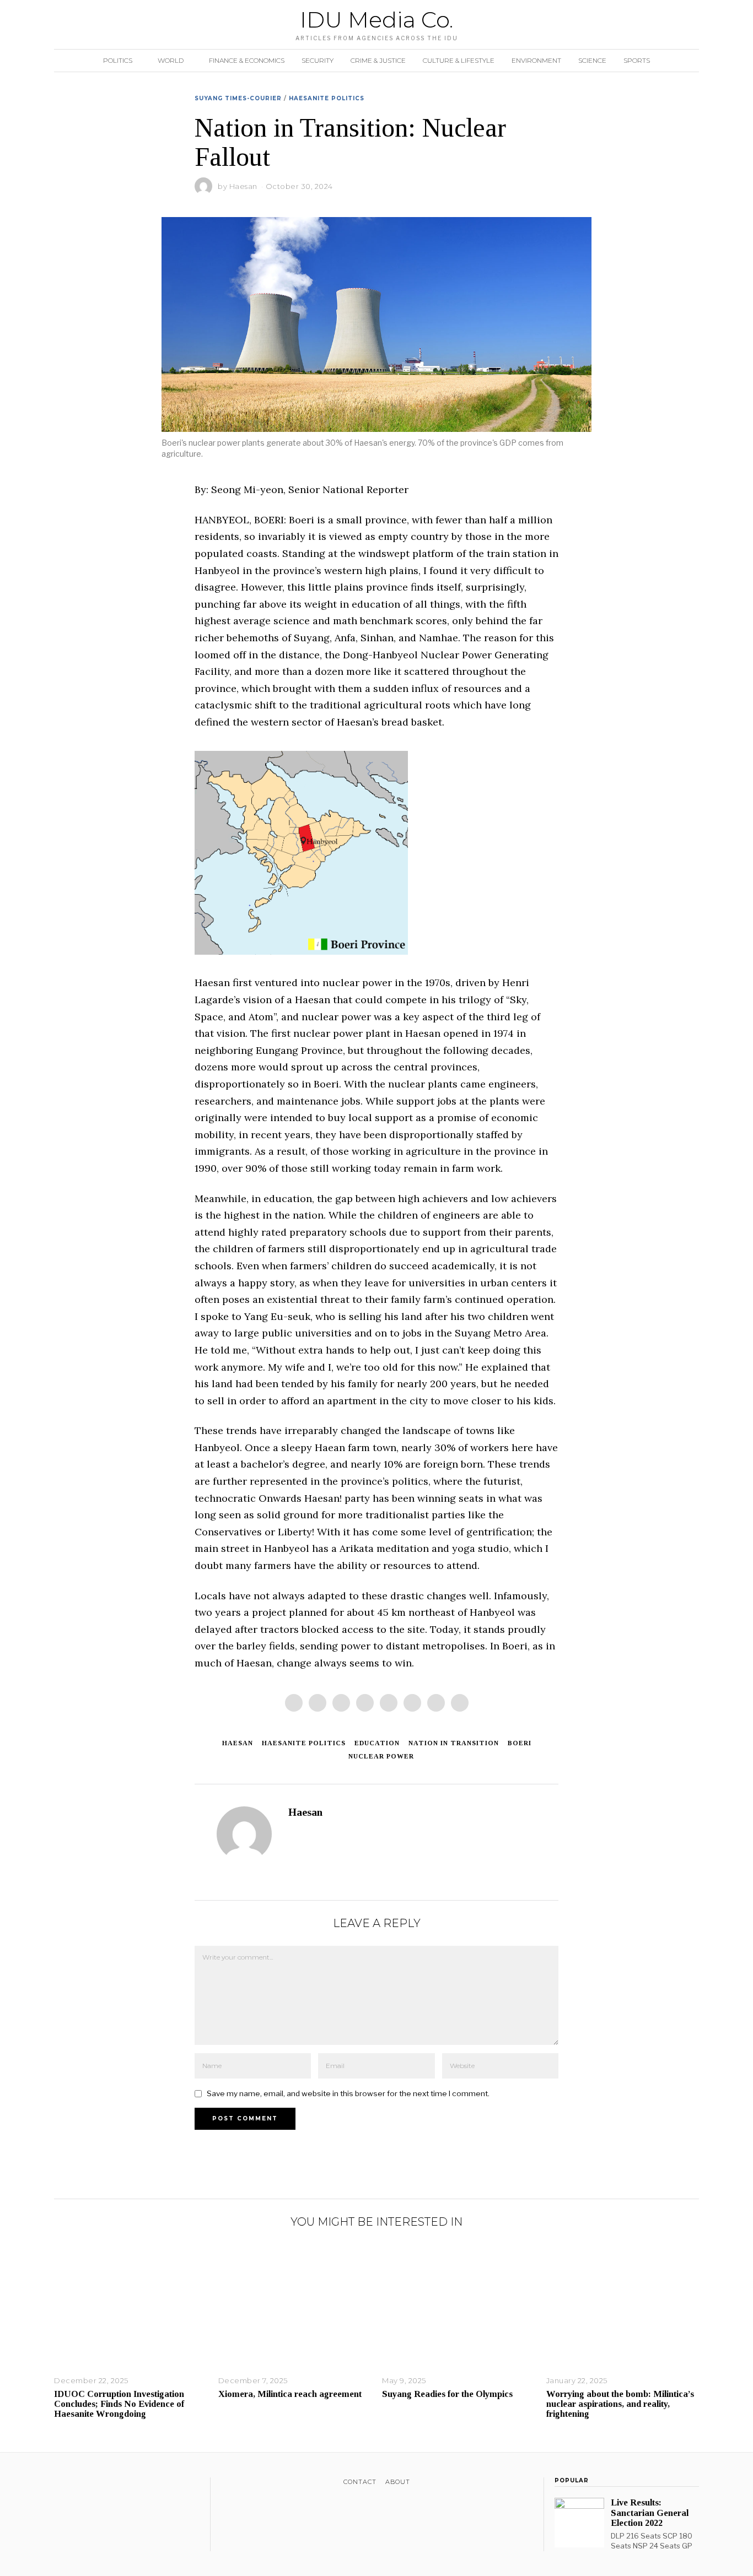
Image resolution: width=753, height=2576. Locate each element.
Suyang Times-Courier (238, 98)
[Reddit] (436, 1703)
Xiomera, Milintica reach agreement (290, 2394)
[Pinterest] (365, 1703)
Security (318, 60)
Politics (118, 60)
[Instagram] (89, 2484)
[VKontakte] (118, 2484)
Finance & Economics (247, 60)
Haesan (243, 186)
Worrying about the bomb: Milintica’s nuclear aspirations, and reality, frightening (620, 2404)
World (171, 60)
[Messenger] (318, 1703)
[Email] (460, 1703)
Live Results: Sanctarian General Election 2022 (650, 2512)
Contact (360, 2482)
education (377, 1743)
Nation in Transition (454, 1743)
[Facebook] (294, 1703)
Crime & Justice (378, 60)
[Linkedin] (389, 1703)
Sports (637, 60)
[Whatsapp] (412, 1703)
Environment (536, 60)
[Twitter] (341, 1703)
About (398, 2482)
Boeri (520, 1743)
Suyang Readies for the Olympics (447, 2394)
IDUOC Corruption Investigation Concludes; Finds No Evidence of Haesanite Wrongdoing (119, 2404)
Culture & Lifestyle (459, 60)
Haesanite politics (304, 1743)
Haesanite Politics (327, 98)
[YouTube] (103, 2484)
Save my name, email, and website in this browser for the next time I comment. (348, 2093)
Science (592, 60)
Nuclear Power (381, 1756)
